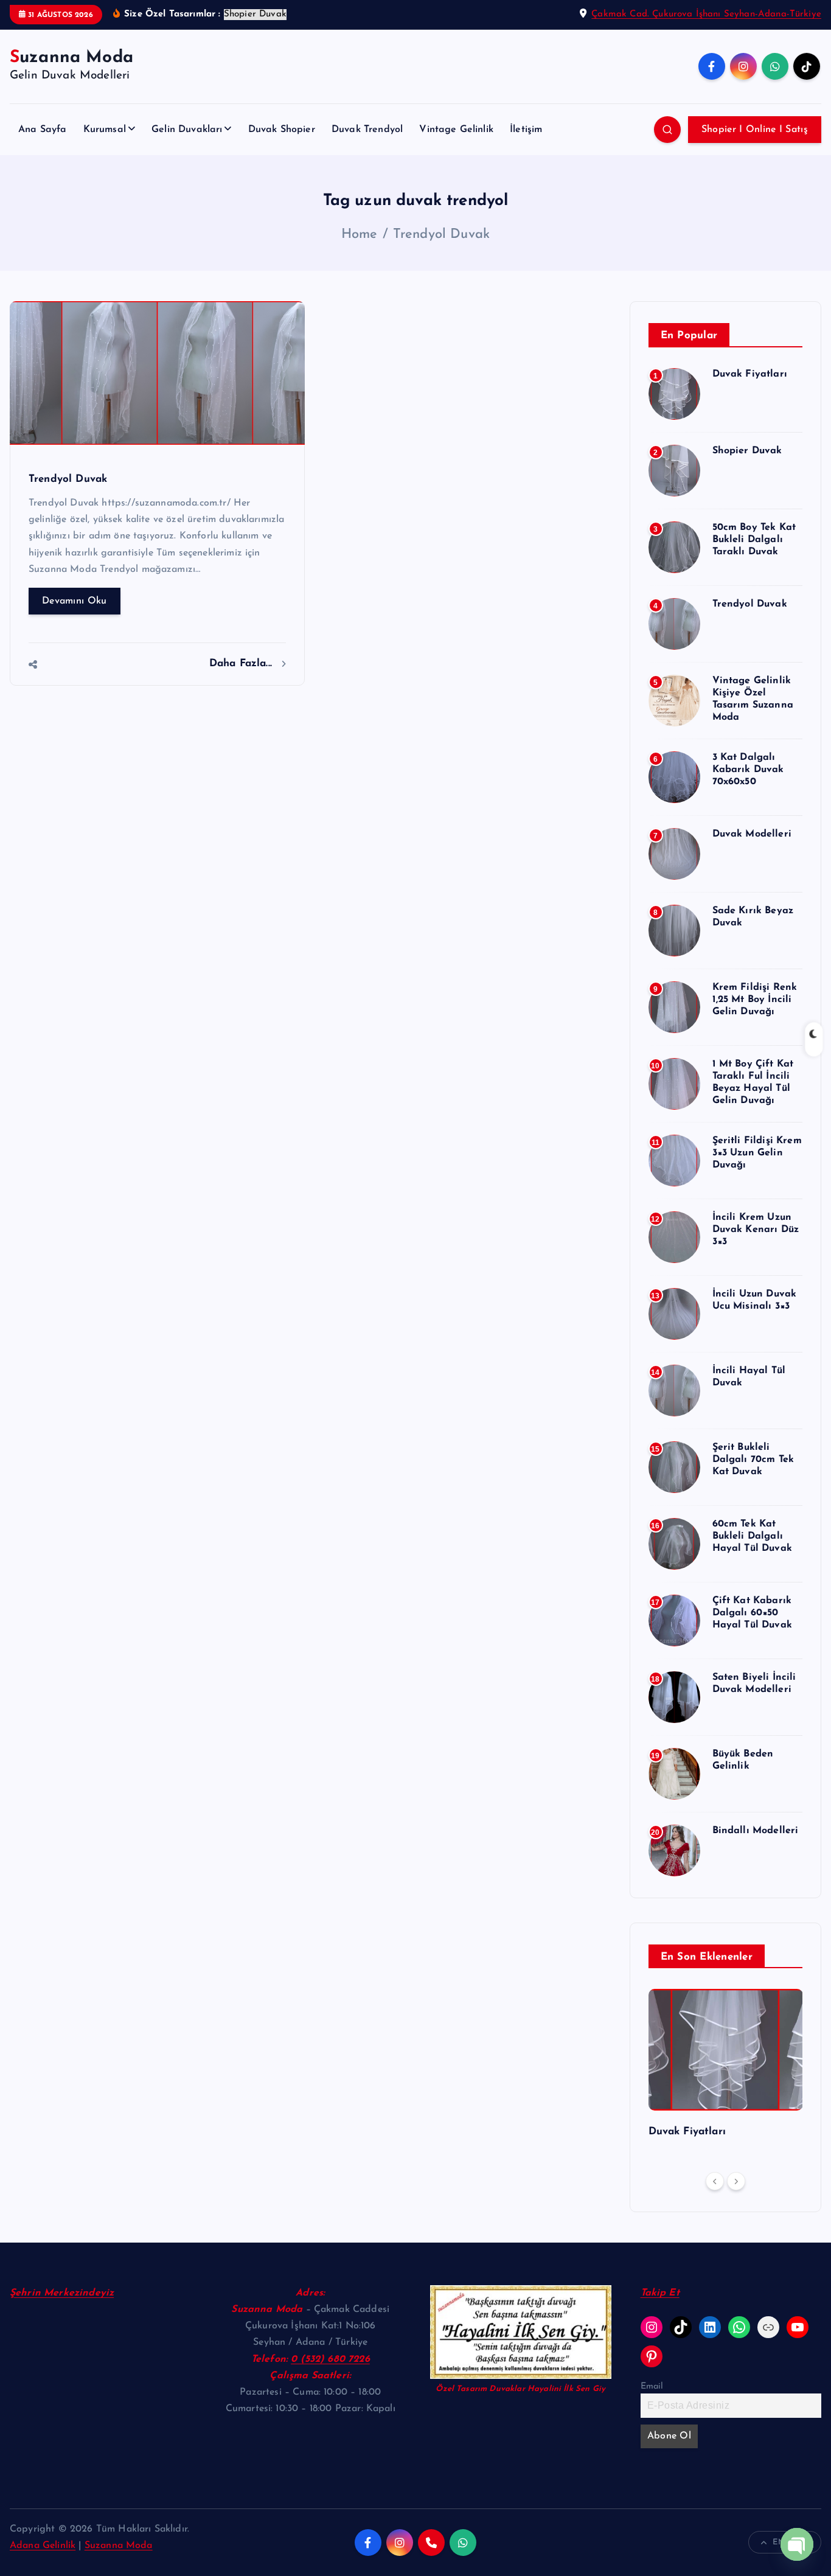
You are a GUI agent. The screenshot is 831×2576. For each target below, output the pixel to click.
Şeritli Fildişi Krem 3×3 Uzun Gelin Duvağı (757, 1153)
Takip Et (660, 2293)
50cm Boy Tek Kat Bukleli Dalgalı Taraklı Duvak (754, 540)
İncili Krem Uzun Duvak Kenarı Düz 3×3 (756, 1230)
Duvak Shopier (282, 130)
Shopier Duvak (747, 451)
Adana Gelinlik (43, 2546)
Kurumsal (105, 130)
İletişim (526, 130)
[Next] (736, 2181)
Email (652, 2386)
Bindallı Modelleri (756, 1831)
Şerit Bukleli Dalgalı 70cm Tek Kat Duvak (753, 1460)
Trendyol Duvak (441, 235)
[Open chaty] (797, 2544)
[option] (726, 2068)
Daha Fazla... (242, 663)
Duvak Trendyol (367, 130)
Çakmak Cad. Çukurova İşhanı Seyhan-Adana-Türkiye (706, 14)
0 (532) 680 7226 (330, 2359)
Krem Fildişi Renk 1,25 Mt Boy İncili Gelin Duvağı (755, 1000)
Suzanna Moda (119, 2546)
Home (360, 235)
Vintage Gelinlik (456, 130)
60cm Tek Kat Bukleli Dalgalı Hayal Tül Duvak (752, 1536)
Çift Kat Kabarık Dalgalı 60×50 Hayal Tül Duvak (752, 1613)
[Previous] (715, 2181)
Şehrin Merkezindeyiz (62, 2293)
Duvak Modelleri (752, 834)
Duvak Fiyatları (750, 374)
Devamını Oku (75, 601)
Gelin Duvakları (187, 130)
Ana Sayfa (42, 130)
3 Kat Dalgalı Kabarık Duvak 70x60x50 (748, 770)
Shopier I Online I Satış (755, 130)
